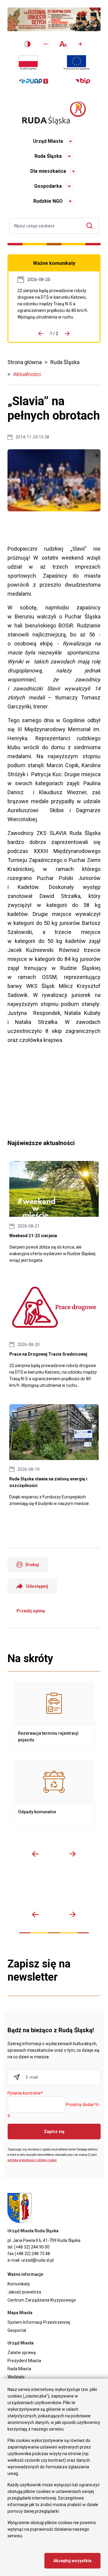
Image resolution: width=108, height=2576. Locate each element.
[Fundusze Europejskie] (76, 63)
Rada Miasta (19, 2369)
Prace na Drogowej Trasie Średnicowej (54, 304)
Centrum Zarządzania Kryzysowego (42, 2300)
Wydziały (16, 2377)
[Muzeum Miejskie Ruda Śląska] (46, 1890)
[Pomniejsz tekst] (46, 44)
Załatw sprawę (22, 2353)
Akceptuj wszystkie (72, 2561)
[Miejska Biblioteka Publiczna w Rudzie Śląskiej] (62, 1890)
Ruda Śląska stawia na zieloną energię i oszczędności (54, 1456)
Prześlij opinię (31, 1611)
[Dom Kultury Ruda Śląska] (93, 1890)
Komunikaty (19, 2284)
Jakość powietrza (24, 2292)
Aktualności (27, 374)
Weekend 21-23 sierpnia (54, 1212)
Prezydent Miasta (24, 2361)
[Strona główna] (54, 113)
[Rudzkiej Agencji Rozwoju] (31, 1890)
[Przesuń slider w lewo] (35, 1854)
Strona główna (25, 362)
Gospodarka (48, 186)
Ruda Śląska (48, 156)
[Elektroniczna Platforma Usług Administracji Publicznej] (33, 81)
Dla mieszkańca (48, 171)
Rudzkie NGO (48, 201)
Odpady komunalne (54, 1794)
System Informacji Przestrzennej (39, 2322)
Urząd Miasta (48, 141)
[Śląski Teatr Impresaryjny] (78, 1890)
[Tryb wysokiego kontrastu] (28, 44)
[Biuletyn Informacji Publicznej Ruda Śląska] (83, 81)
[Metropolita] (15, 1890)
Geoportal (17, 2330)
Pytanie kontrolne (25, 2093)
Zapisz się (54, 2132)
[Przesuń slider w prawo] (73, 1854)
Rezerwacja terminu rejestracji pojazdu (54, 1716)
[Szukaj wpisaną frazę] (91, 226)
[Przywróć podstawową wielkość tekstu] (63, 44)
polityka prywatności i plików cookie (32, 2160)
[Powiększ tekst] (80, 44)
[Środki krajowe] (28, 63)
